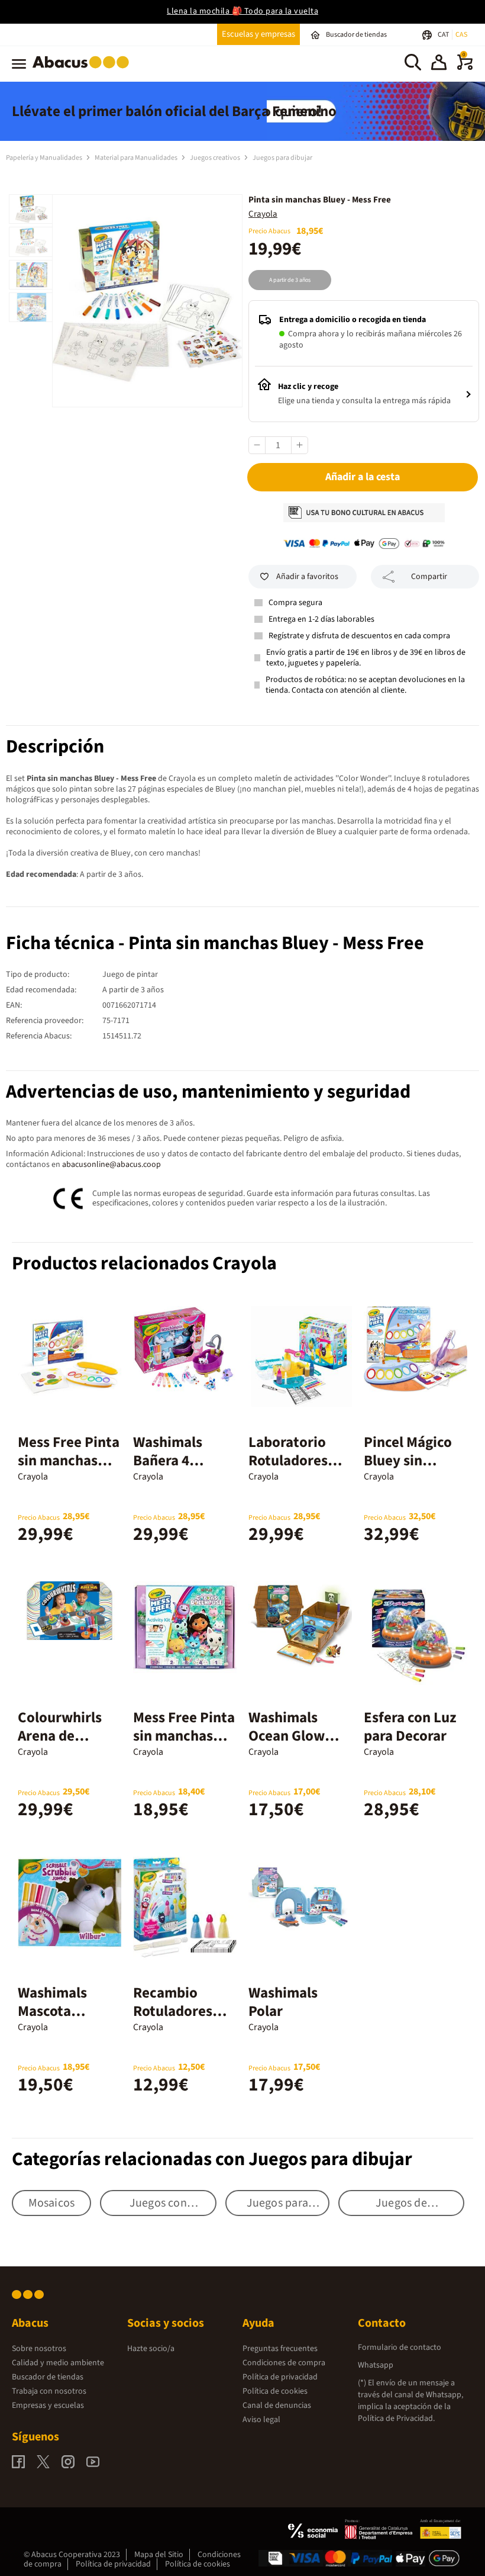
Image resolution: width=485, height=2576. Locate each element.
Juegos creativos (216, 158)
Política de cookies (275, 2391)
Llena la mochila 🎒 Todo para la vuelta (242, 11)
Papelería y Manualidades (45, 158)
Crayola (263, 214)
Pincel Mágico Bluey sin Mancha (408, 1461)
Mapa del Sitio (159, 2555)
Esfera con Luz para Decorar (410, 1727)
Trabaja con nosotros (49, 2391)
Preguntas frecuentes (280, 2349)
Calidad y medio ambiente (58, 2363)
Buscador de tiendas (48, 2377)
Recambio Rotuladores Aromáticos (173, 2011)
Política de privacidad (280, 2377)
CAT (444, 35)
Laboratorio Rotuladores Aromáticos (288, 1461)
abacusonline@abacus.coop (111, 1165)
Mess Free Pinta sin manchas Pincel (69, 1461)
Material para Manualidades (137, 158)
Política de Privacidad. (396, 2419)
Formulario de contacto (400, 2347)
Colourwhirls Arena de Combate (60, 1736)
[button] (439, 64)
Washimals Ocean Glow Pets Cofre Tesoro (287, 1745)
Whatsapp (376, 2365)
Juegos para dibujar (282, 158)
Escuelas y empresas (258, 34)
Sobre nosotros (39, 2349)
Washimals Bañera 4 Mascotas (168, 1461)
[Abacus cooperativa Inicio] (84, 70)
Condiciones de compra (284, 2363)
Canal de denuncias (277, 2405)
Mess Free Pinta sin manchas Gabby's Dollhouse (184, 1745)
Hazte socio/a (151, 2349)
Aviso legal (261, 2420)
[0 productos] (465, 67)
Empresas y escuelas (48, 2405)
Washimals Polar (283, 2002)
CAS (461, 35)
